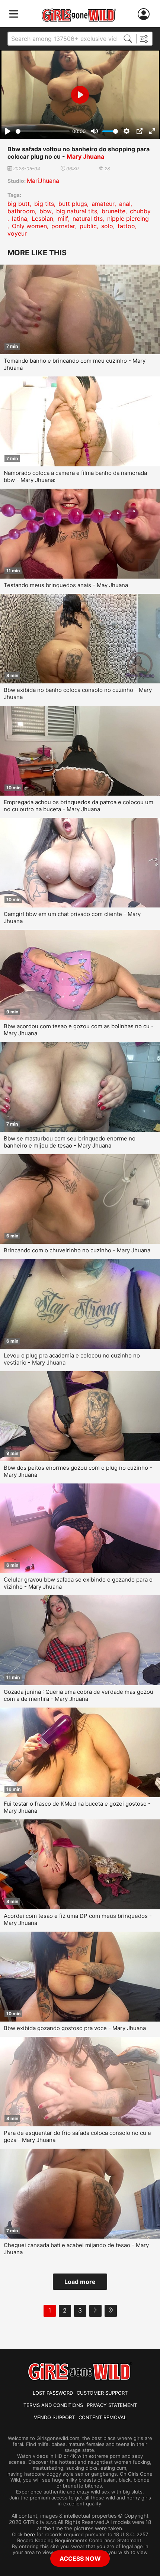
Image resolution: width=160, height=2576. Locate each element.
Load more (80, 2282)
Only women (29, 226)
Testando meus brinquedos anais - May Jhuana (66, 585)
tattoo (126, 226)
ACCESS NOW (80, 2559)
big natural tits (77, 211)
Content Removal (103, 2417)
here (30, 2534)
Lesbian (42, 219)
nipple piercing (128, 219)
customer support (102, 2393)
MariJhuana (43, 181)
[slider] (43, 131)
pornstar (63, 226)
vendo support (54, 2417)
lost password (53, 2393)
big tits (44, 204)
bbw (46, 211)
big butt (19, 204)
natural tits (88, 219)
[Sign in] (145, 14)
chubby (140, 211)
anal (125, 204)
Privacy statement (112, 2405)
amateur (103, 204)
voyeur (17, 233)
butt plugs (73, 204)
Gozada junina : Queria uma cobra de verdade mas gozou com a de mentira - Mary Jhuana (79, 1695)
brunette (113, 211)
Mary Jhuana (85, 156)
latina (20, 219)
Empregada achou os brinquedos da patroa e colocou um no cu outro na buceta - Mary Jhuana (79, 806)
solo (107, 226)
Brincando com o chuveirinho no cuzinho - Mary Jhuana (77, 1250)
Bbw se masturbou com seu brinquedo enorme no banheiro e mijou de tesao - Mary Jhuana (70, 1142)
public (88, 226)
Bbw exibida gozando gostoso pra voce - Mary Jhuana (75, 2028)
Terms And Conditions (53, 2405)
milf (63, 219)
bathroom (21, 211)
